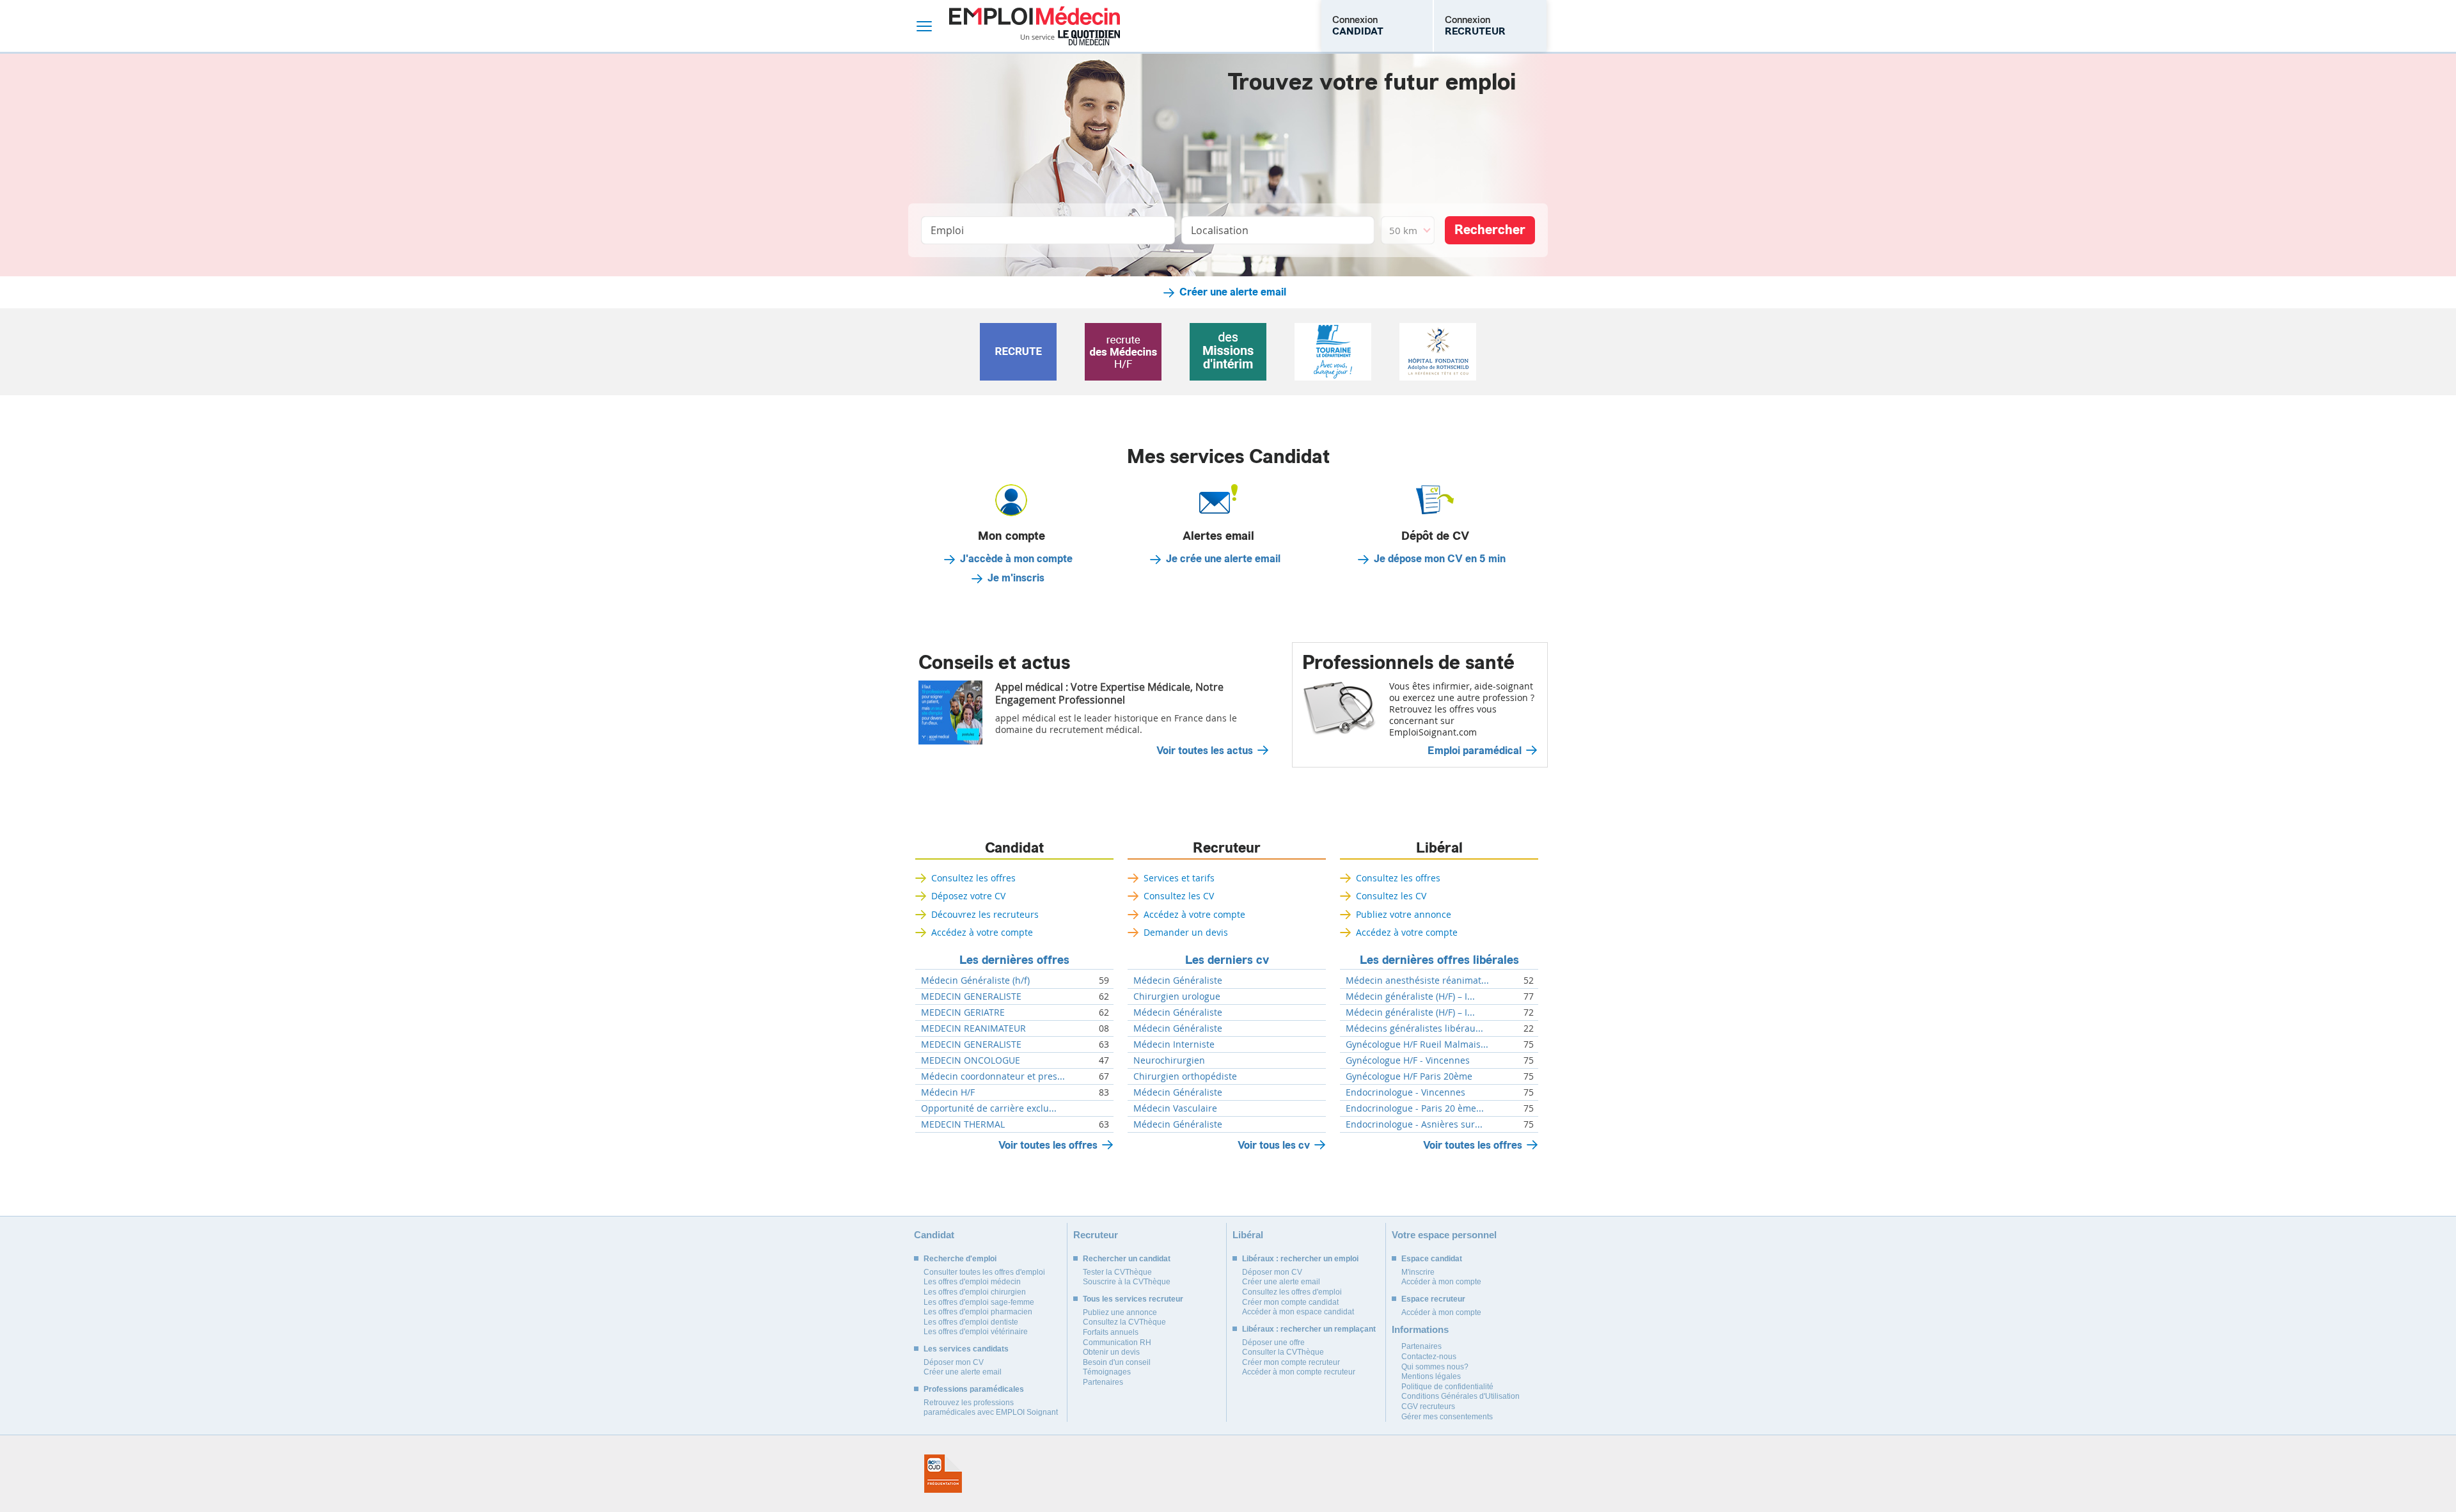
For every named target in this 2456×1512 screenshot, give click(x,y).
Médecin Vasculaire (1175, 1108)
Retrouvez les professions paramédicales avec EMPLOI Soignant (991, 1408)
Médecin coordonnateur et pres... (993, 1076)
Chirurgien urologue (1177, 996)
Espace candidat (1432, 1259)
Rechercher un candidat (1127, 1259)
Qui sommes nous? (1435, 1367)
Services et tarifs (1179, 878)
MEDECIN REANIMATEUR (973, 1028)
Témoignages (1107, 1372)
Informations (1420, 1329)
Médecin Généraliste (1178, 980)
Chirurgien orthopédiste (1185, 1076)
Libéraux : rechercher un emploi (1300, 1259)
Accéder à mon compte (1441, 1282)
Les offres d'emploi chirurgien (975, 1292)
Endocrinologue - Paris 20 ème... (1415, 1108)
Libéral (1439, 848)
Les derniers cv (1227, 960)
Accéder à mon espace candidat (1298, 1312)
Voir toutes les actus (1205, 751)
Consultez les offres (973, 878)
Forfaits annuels (1111, 1332)
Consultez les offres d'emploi (1292, 1292)
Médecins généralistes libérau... (1414, 1028)
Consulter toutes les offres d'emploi (984, 1272)
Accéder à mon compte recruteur (1299, 1372)
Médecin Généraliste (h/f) (975, 980)
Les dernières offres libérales (1439, 960)
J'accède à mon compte (1016, 559)
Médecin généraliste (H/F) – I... (1410, 996)
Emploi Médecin (1035, 26)
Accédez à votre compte (982, 932)
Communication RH (1117, 1343)
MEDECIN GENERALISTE (971, 996)
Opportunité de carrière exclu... (989, 1108)
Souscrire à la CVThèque (1127, 1282)
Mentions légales (1431, 1376)
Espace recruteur (1433, 1299)
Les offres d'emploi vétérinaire (976, 1332)
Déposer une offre (1273, 1343)
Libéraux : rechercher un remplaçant (1309, 1329)
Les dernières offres (1014, 960)
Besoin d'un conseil (1117, 1362)
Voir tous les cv (1274, 1145)
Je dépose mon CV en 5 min (1440, 559)
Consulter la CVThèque (1283, 1352)
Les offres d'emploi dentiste (971, 1322)
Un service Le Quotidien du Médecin (1070, 38)
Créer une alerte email (1233, 292)
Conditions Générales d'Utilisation (1460, 1396)
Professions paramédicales (974, 1389)
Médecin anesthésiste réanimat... (1417, 980)
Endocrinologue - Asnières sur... (1414, 1124)
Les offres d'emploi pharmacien (978, 1312)
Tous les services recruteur (1133, 1299)
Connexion (1358, 26)
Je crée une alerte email (1223, 559)
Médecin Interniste (1174, 1044)
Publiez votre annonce (1404, 914)
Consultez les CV (1179, 896)
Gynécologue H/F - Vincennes (1408, 1060)
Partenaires (1103, 1382)
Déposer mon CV (954, 1362)
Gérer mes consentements (1447, 1417)
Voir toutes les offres (1048, 1145)
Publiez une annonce (1120, 1312)
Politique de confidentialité (1447, 1387)
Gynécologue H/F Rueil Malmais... (1417, 1044)
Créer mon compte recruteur (1291, 1362)
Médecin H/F (948, 1092)
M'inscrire (1418, 1272)
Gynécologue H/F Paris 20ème (1409, 1076)
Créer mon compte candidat (1290, 1302)
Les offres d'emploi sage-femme (979, 1302)
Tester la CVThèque (1117, 1272)
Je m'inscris (1016, 578)
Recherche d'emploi (960, 1259)
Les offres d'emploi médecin (972, 1282)
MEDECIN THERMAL (963, 1124)
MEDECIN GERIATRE (963, 1012)
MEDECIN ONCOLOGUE (971, 1060)
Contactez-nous (1429, 1357)
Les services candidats (966, 1349)
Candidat (1014, 848)
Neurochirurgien (1169, 1060)
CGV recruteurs (1428, 1406)
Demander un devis (1186, 932)
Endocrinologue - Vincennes (1405, 1092)
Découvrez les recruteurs (985, 914)
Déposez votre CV (968, 896)
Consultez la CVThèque (1124, 1322)
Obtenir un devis (1111, 1352)
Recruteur (1227, 848)
